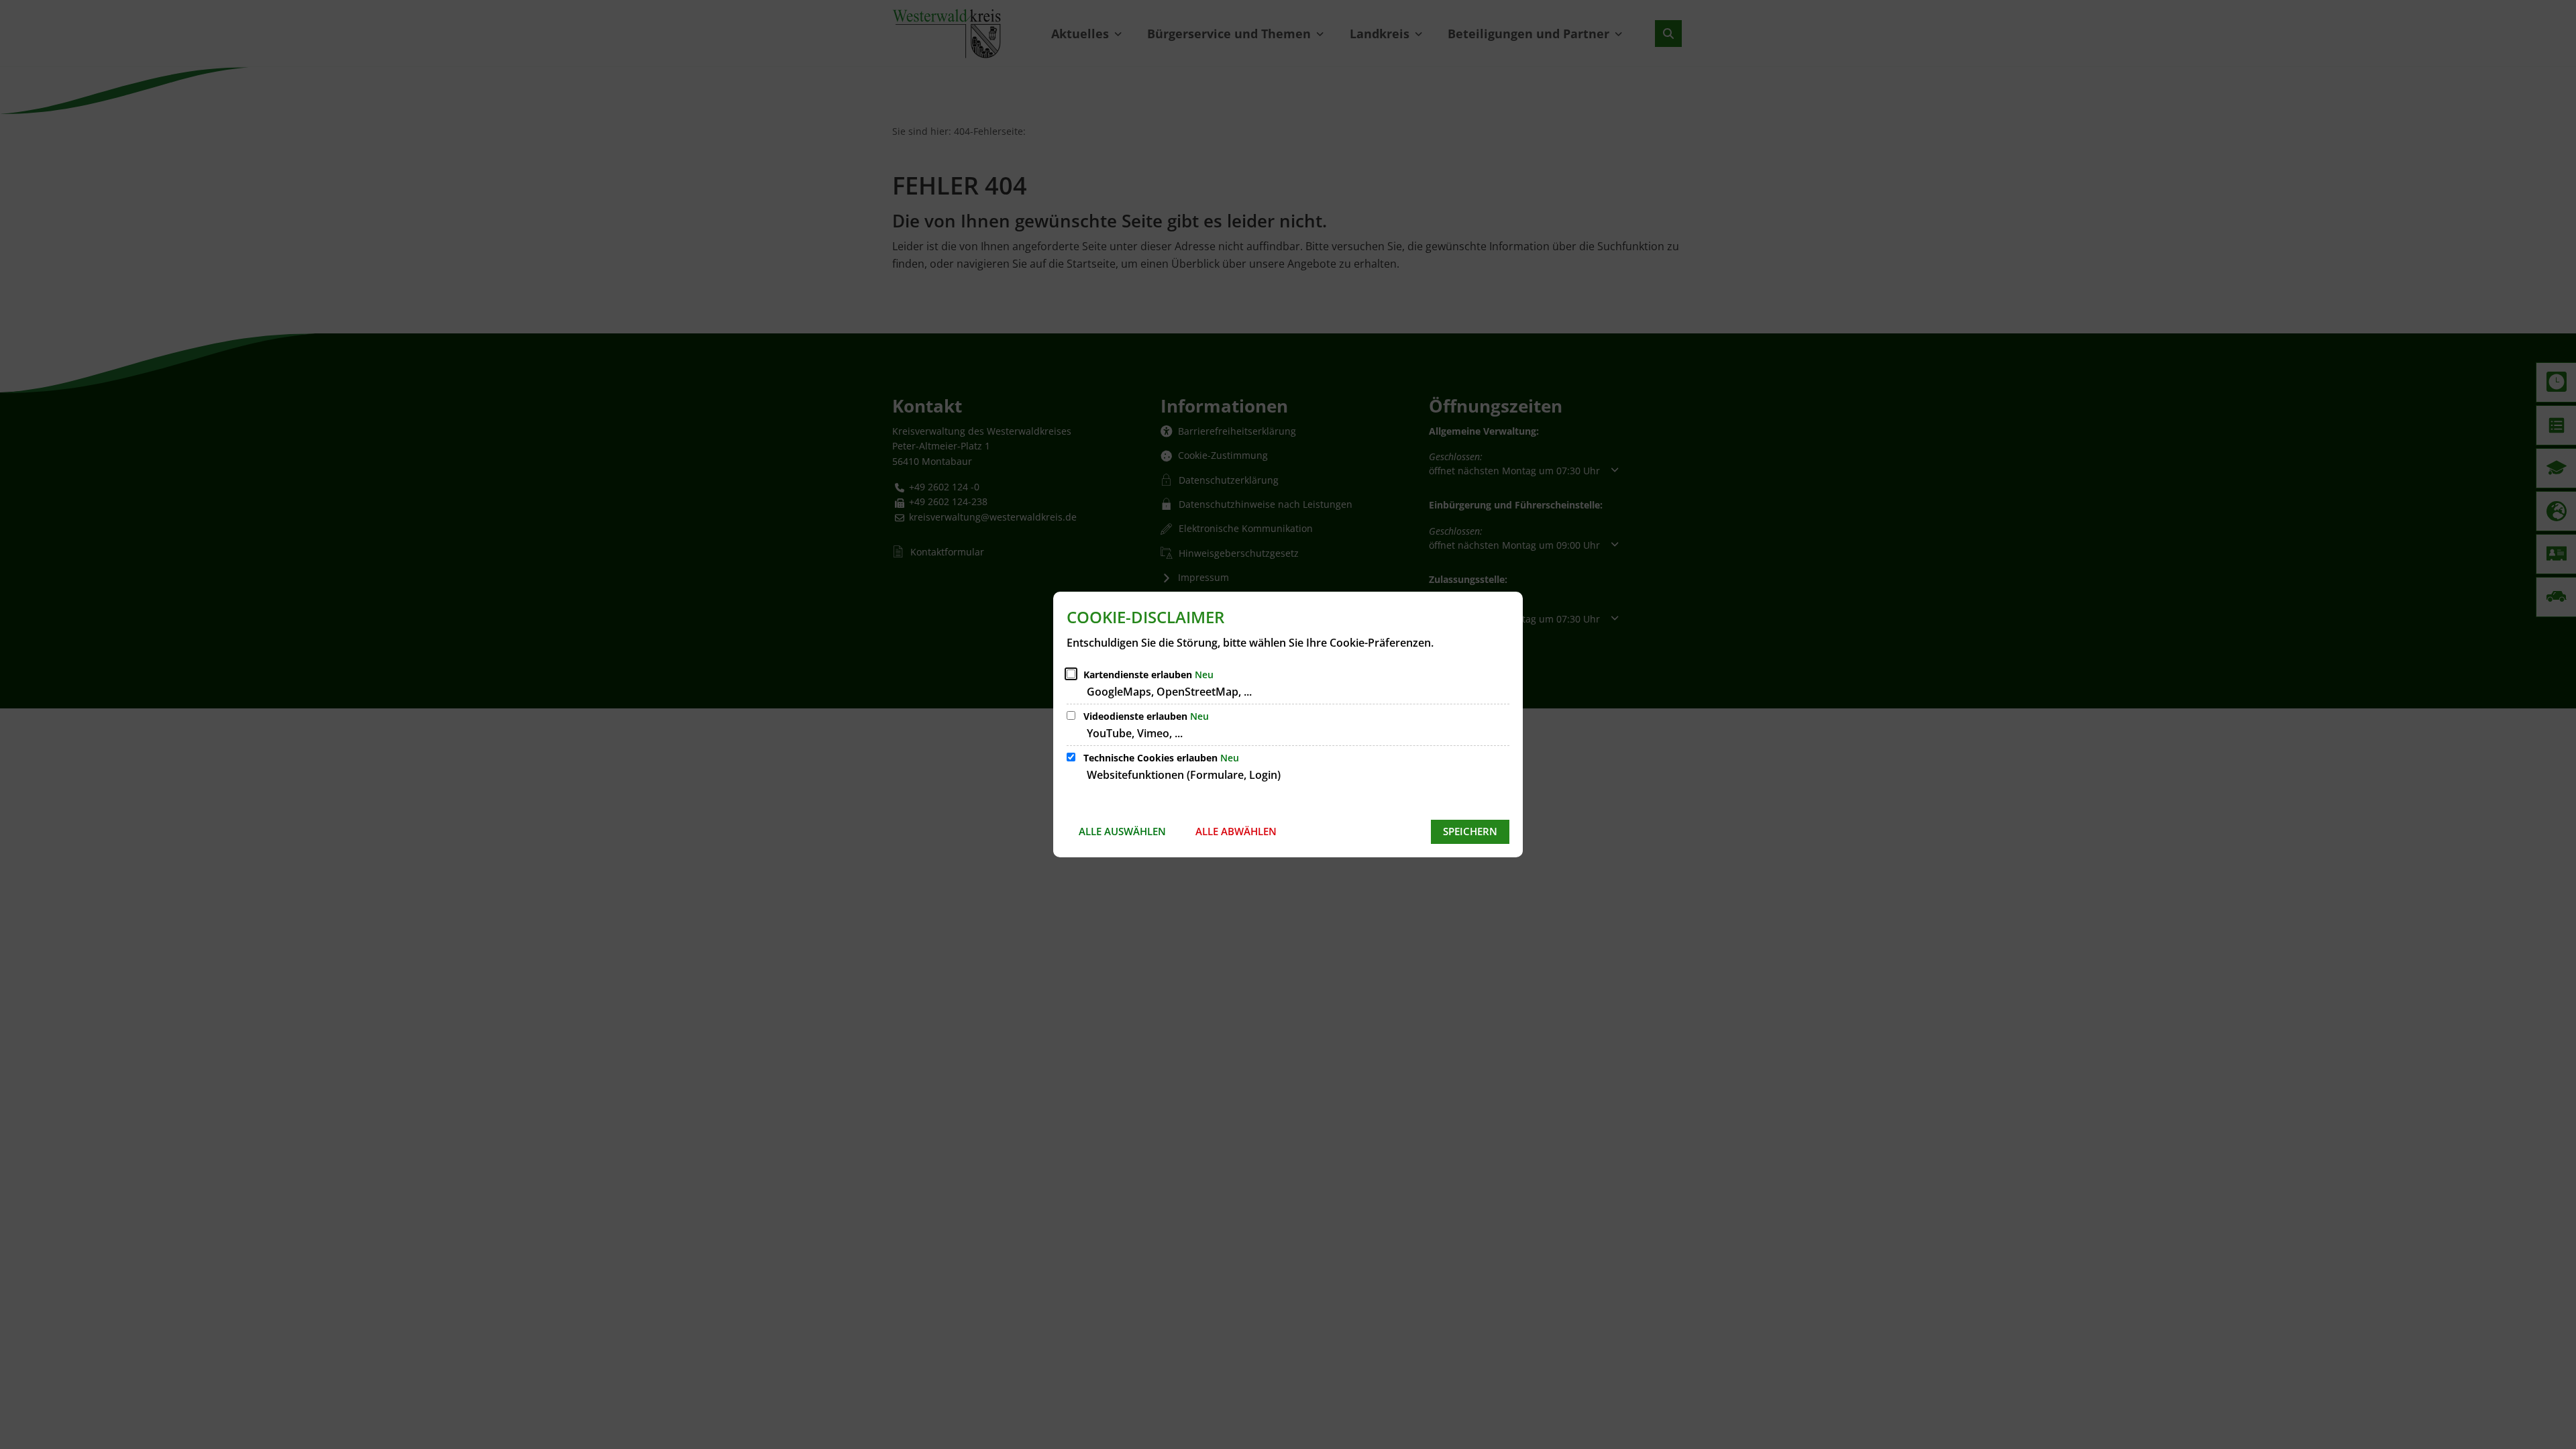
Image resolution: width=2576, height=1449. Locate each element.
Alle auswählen (1122, 831)
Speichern (1470, 831)
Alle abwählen (1236, 831)
